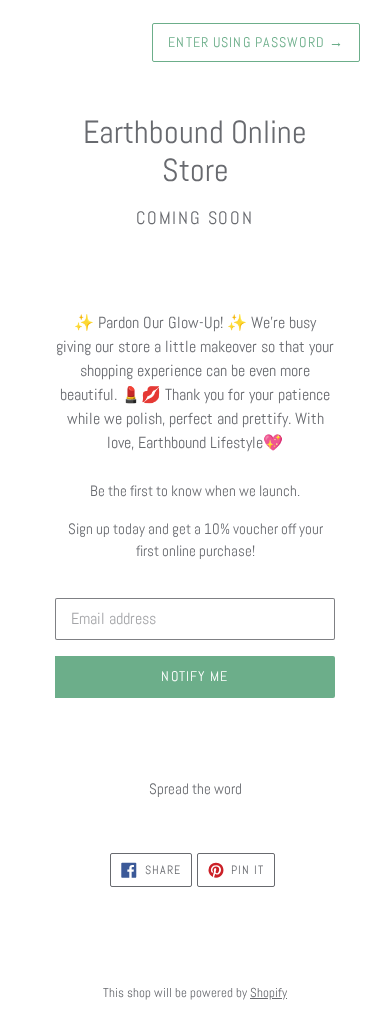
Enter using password (256, 42)
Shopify (268, 992)
